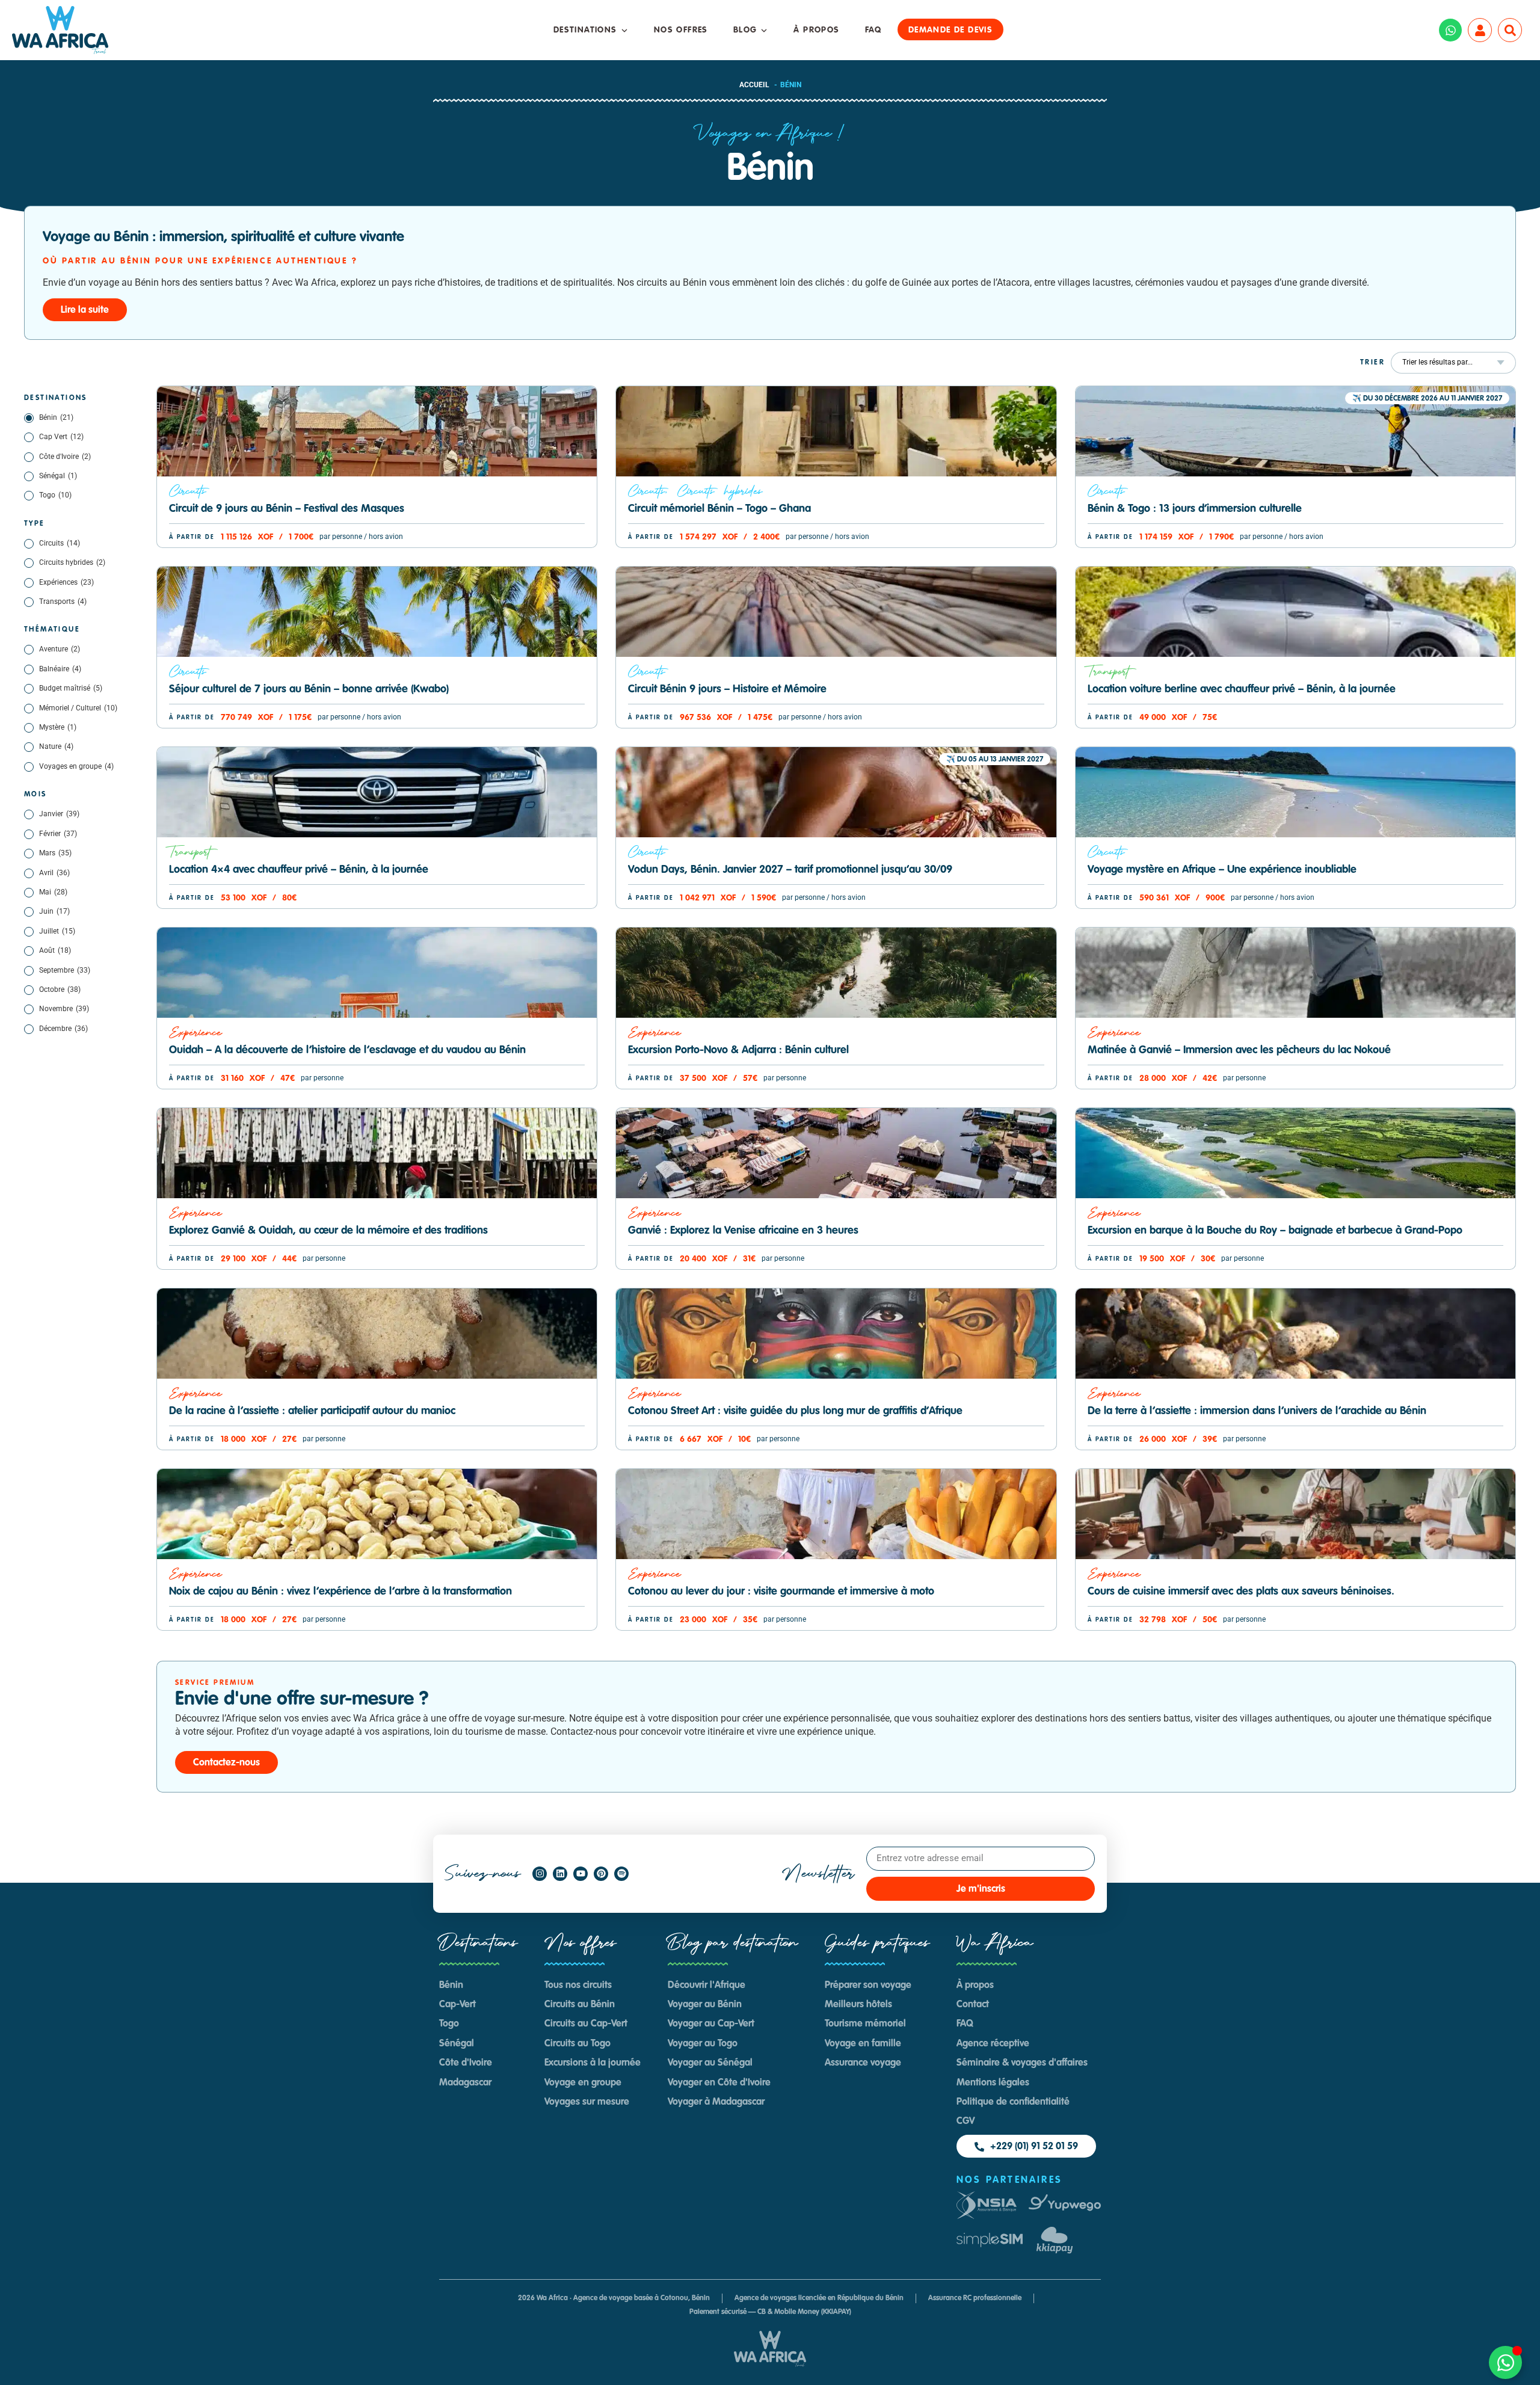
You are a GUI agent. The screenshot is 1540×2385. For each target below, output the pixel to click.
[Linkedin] (560, 1874)
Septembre (65, 970)
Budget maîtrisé (71, 688)
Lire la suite (85, 310)
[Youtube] (581, 1874)
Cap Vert (61, 437)
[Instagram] (540, 1874)
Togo (55, 495)
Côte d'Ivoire (65, 457)
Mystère (58, 727)
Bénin (56, 417)
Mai (53, 892)
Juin (54, 911)
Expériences (66, 582)
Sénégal (58, 476)
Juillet (57, 931)
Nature (56, 746)
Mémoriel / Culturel (78, 708)
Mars (55, 853)
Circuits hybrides (72, 562)
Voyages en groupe (76, 766)
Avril (54, 873)
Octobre (60, 989)
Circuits (60, 543)
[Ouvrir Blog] (764, 30)
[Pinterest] (601, 1874)
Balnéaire (60, 669)
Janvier (59, 814)
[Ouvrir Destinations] (624, 30)
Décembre (63, 1029)
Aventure (60, 649)
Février (58, 834)
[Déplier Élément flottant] (1505, 2362)
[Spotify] (621, 1874)
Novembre (64, 1009)
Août (55, 950)
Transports (63, 602)
